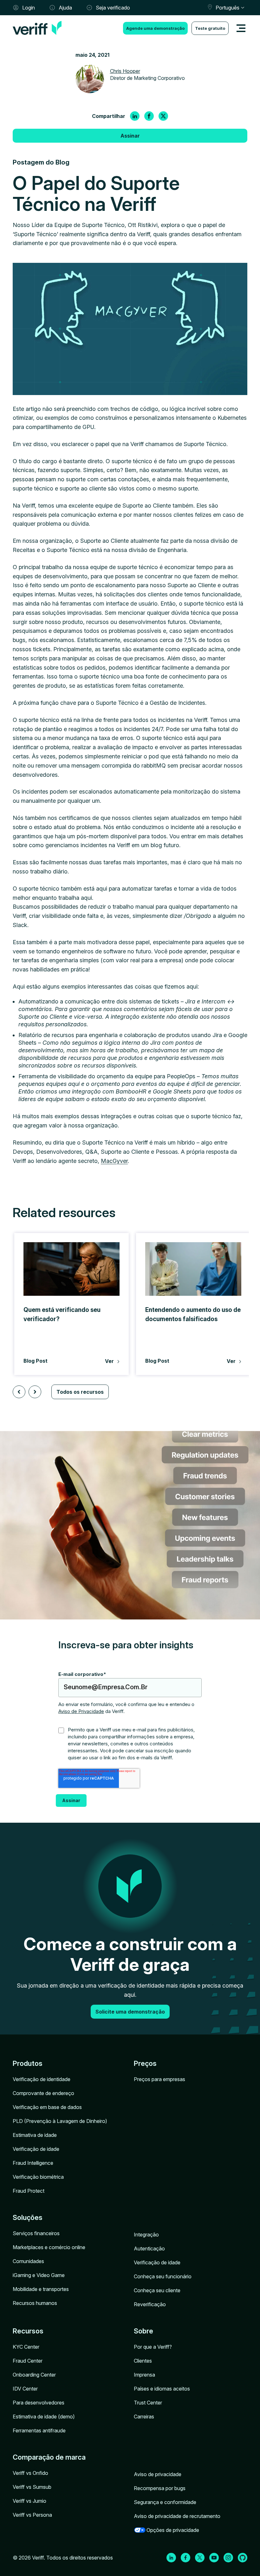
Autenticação (149, 2248)
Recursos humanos (35, 2303)
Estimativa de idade (35, 2135)
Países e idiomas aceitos (162, 2389)
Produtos (28, 2063)
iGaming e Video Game (39, 2275)
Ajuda (65, 8)
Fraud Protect (29, 2191)
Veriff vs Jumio (29, 2501)
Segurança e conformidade (165, 2502)
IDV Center (25, 2389)
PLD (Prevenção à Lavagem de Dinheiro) (60, 2121)
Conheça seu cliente (157, 2290)
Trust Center (148, 2403)
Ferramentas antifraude (39, 2430)
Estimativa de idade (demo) (44, 2417)
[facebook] (149, 116)
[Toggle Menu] (241, 28)
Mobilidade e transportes (41, 2289)
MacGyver (114, 1161)
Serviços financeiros (36, 2233)
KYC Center (26, 2347)
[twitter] (163, 116)
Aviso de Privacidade (81, 1711)
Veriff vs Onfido (30, 2473)
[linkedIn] (135, 116)
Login (29, 8)
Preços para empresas (159, 2079)
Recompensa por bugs (160, 2488)
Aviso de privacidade (158, 2474)
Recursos (28, 2331)
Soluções (28, 2217)
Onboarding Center (34, 2375)
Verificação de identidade (42, 2079)
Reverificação (150, 2304)
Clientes (143, 2361)
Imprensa (144, 2375)
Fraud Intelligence (33, 2163)
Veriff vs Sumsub (32, 2487)
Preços (145, 2063)
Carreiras (144, 2417)
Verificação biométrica (38, 2177)
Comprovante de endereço (43, 2093)
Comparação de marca (49, 2457)
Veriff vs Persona (32, 2515)
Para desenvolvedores (39, 2403)
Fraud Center (28, 2361)
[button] (19, 1392)
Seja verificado (113, 8)
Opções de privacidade (173, 2530)
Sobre (143, 2331)
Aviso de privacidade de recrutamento (177, 2516)
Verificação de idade (36, 2149)
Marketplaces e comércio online (49, 2247)
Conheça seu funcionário (163, 2276)
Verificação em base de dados (47, 2107)
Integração (146, 2235)
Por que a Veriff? (153, 2347)
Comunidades (28, 2261)
